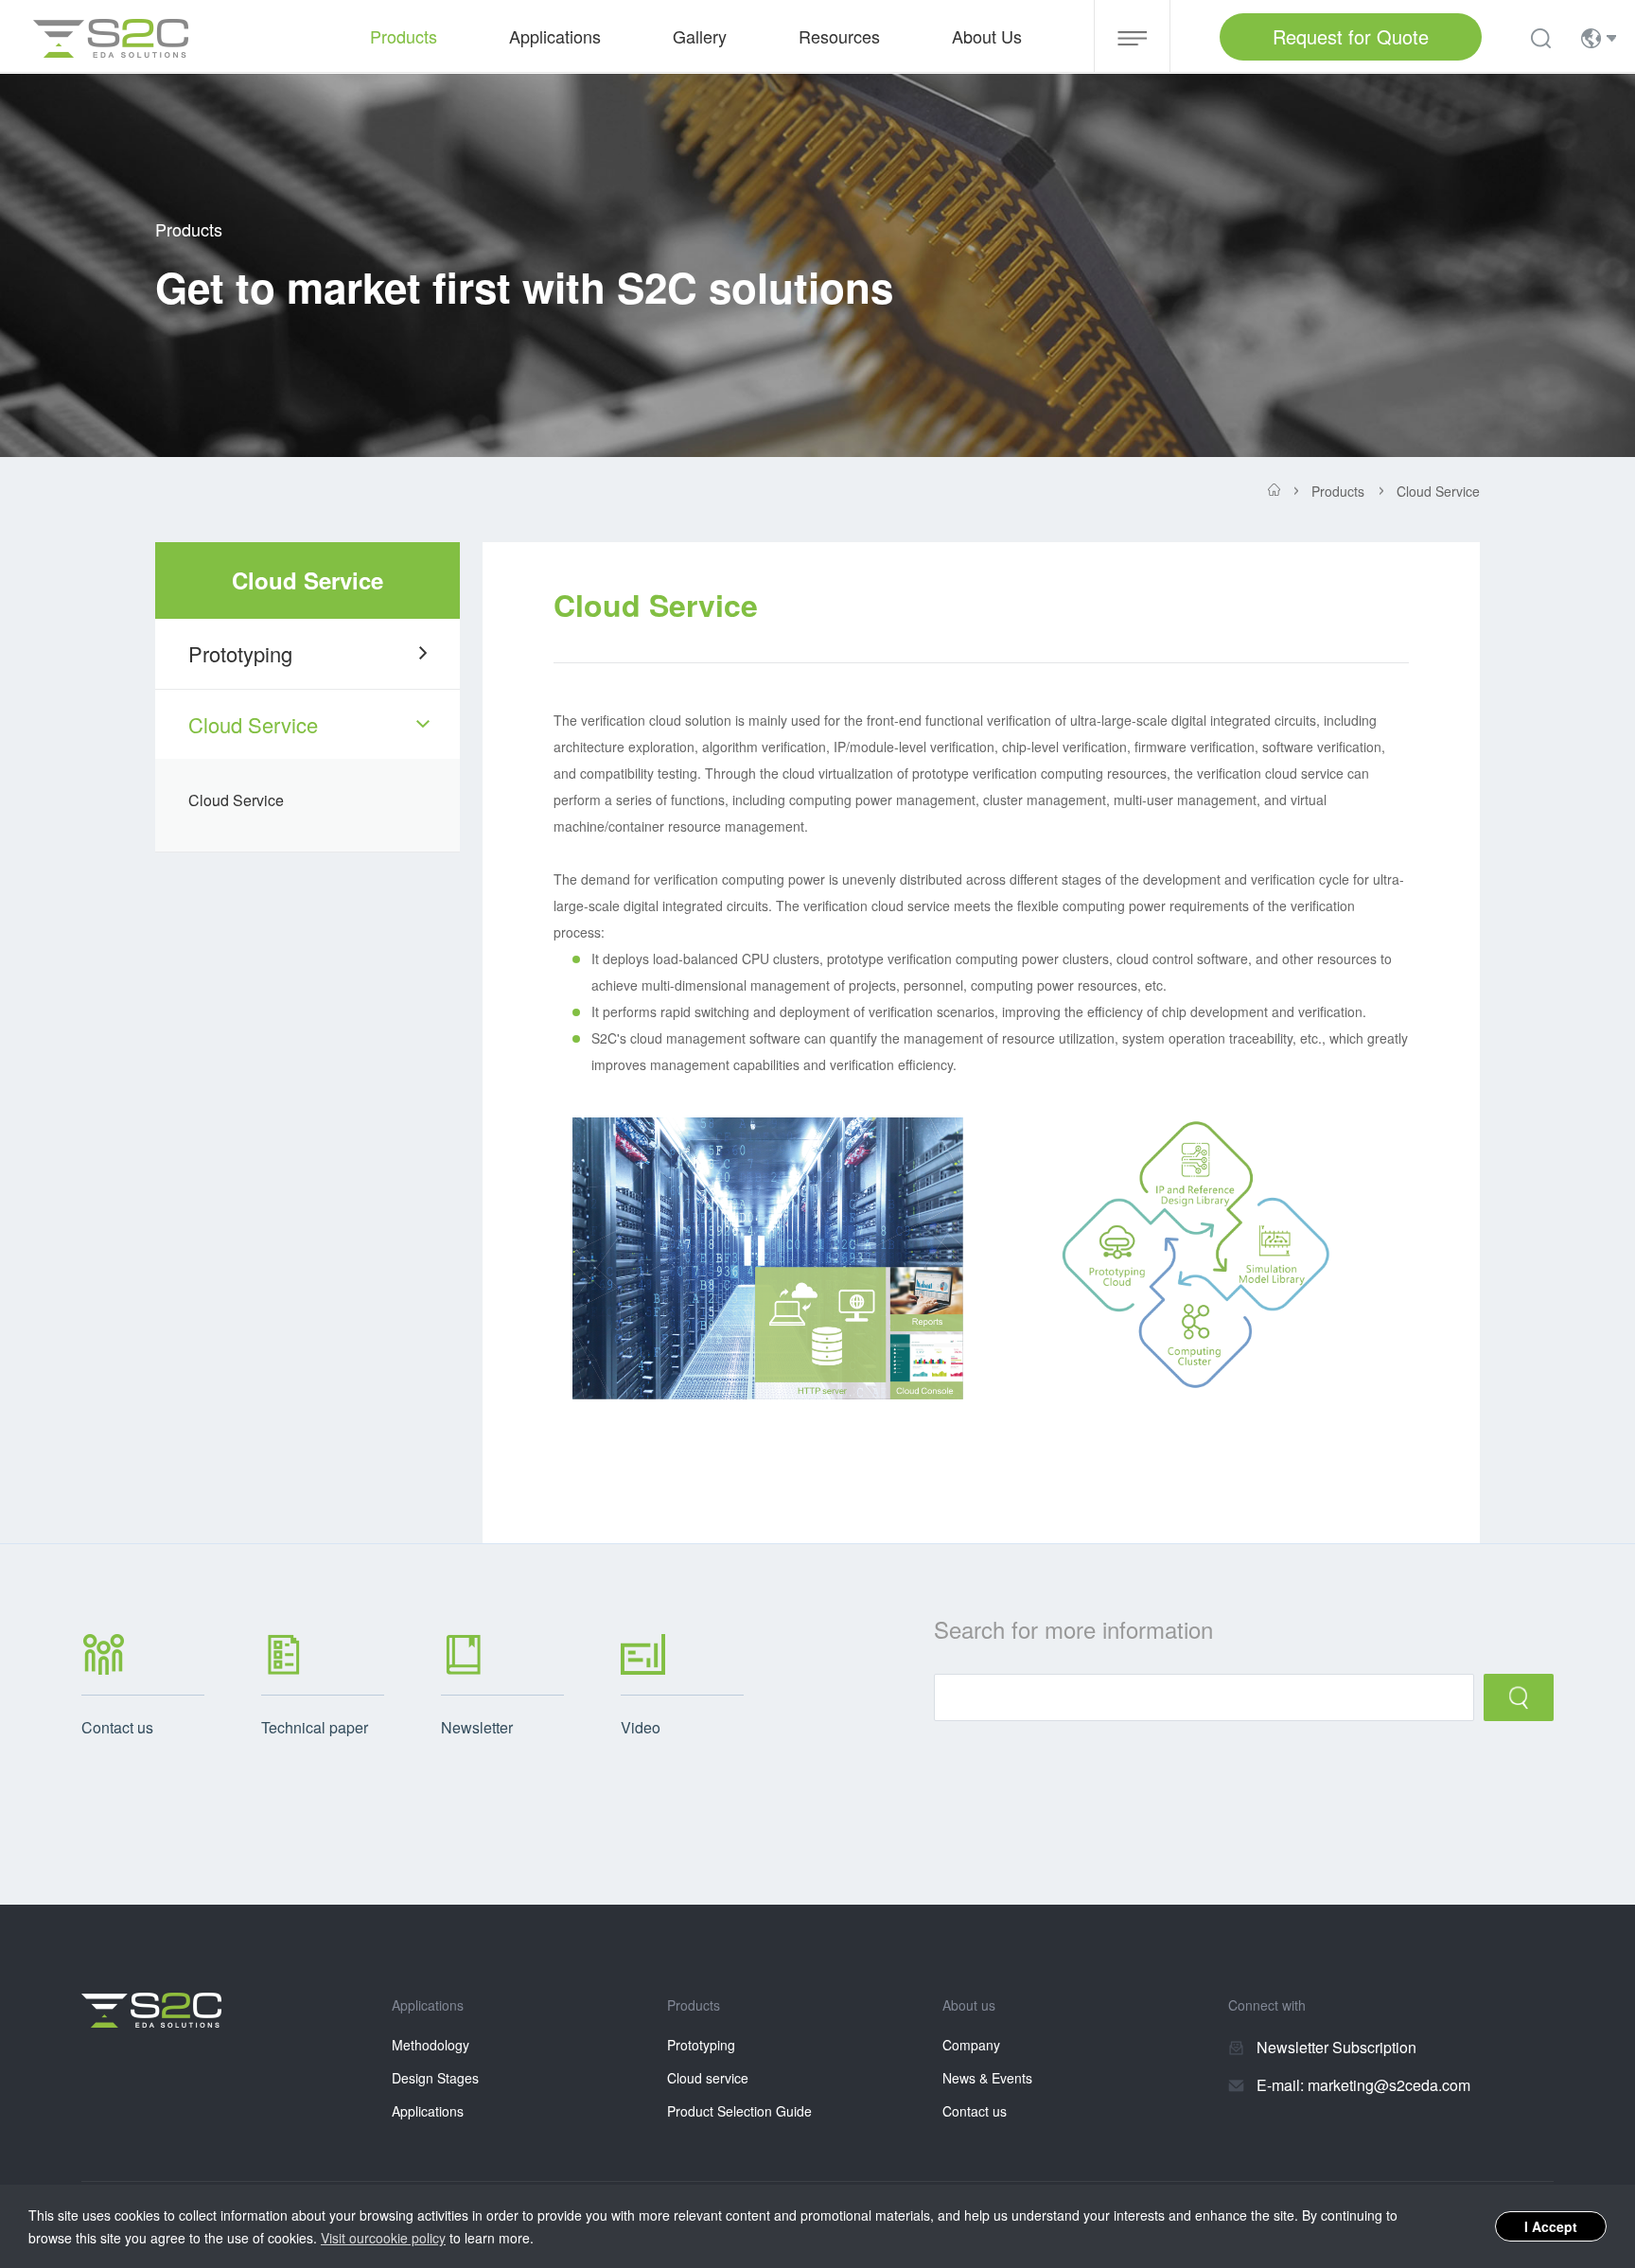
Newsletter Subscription (1336, 2047)
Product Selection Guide (739, 2111)
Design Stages (435, 2078)
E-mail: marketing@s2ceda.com (1363, 2085)
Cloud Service (253, 724)
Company (971, 2045)
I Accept (1551, 2226)
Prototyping (240, 653)
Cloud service (708, 2078)
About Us (987, 36)
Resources (839, 36)
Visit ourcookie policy (383, 2238)
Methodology (431, 2045)
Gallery (700, 36)
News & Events (987, 2078)
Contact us (975, 2111)
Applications (428, 2111)
